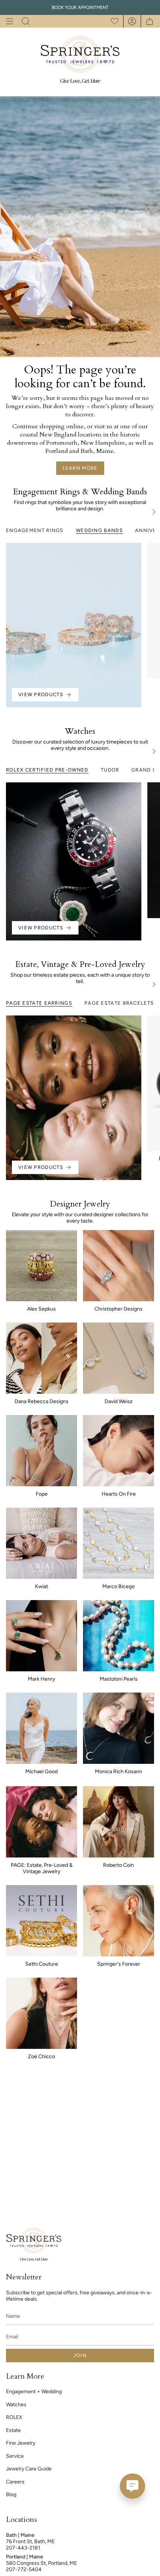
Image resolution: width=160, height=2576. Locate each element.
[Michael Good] (41, 1728)
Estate (13, 2430)
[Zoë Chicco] (41, 2013)
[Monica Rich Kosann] (119, 1728)
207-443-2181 (23, 2548)
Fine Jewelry (21, 2443)
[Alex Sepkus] (41, 1266)
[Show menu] (10, 21)
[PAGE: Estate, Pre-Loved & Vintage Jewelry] (41, 1822)
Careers (15, 2482)
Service (15, 2456)
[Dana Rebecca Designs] (41, 1358)
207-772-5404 (24, 2569)
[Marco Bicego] (119, 1543)
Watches (16, 2405)
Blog (11, 2494)
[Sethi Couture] (41, 1921)
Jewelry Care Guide (29, 2469)
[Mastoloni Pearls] (119, 1636)
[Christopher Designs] (119, 1266)
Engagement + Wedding (34, 2392)
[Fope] (41, 1451)
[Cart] (148, 21)
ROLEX (14, 2417)
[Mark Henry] (41, 1636)
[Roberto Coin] (119, 1822)
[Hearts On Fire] (119, 1451)
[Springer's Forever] (119, 1921)
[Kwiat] (41, 1543)
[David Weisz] (119, 1358)
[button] (26, 21)
